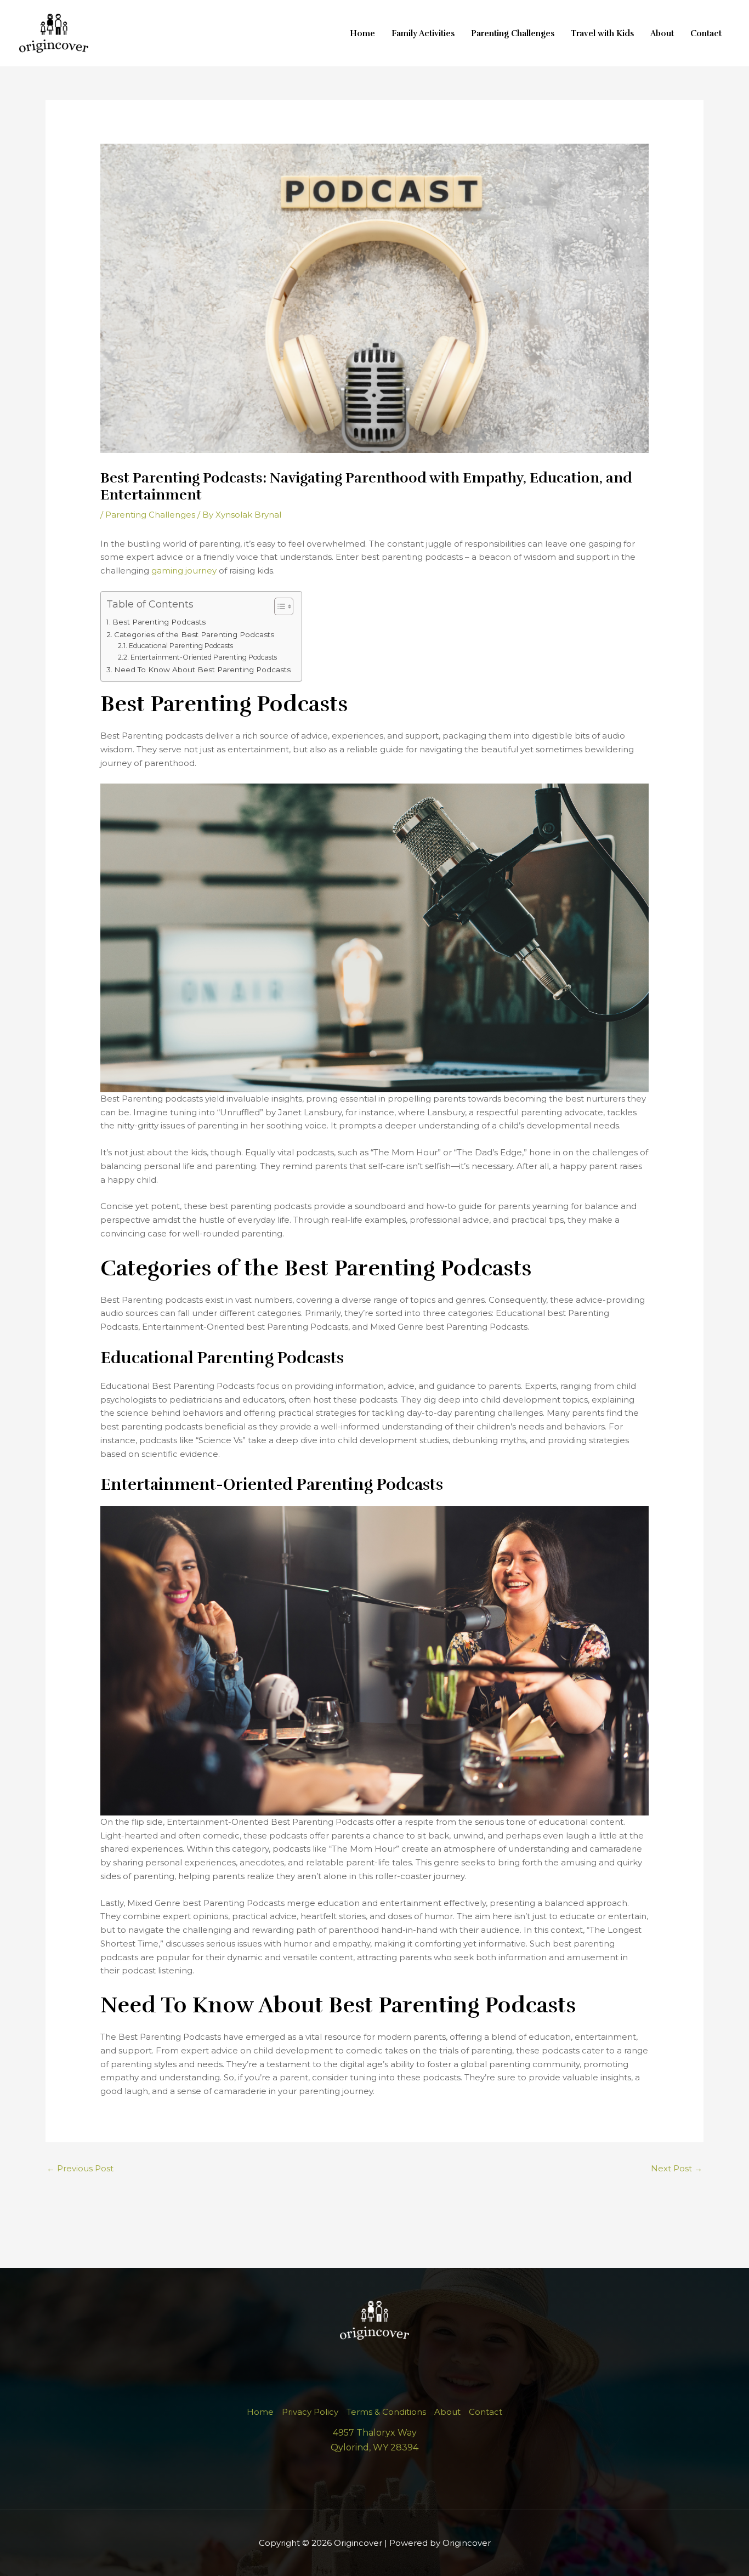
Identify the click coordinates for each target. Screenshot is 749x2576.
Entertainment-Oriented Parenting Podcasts (203, 657)
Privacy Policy (310, 2412)
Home (362, 33)
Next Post (677, 2168)
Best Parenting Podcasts (159, 622)
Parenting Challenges (513, 33)
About (662, 33)
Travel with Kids (602, 33)
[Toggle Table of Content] (278, 606)
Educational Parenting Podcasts (181, 646)
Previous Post (80, 2168)
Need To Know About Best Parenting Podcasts (202, 669)
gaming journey (184, 571)
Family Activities (423, 33)
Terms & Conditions (386, 2412)
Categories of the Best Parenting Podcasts (194, 634)
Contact (706, 33)
